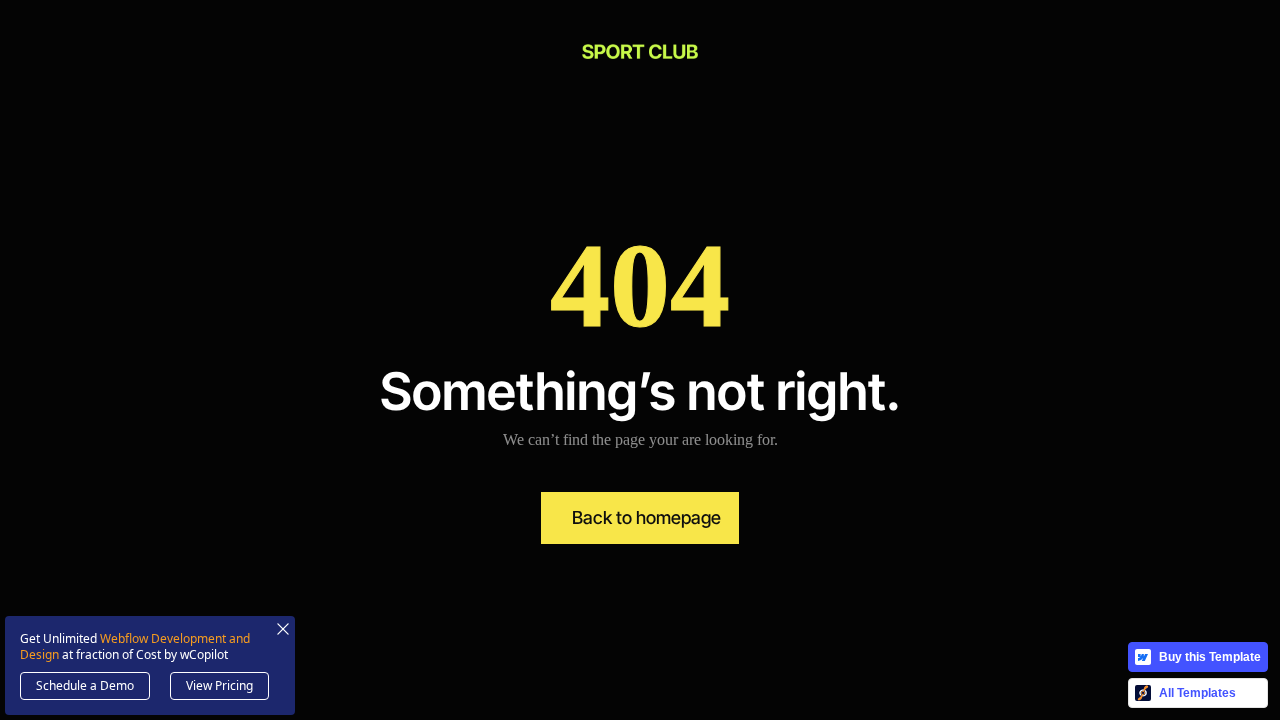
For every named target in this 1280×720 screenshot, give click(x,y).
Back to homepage (646, 517)
